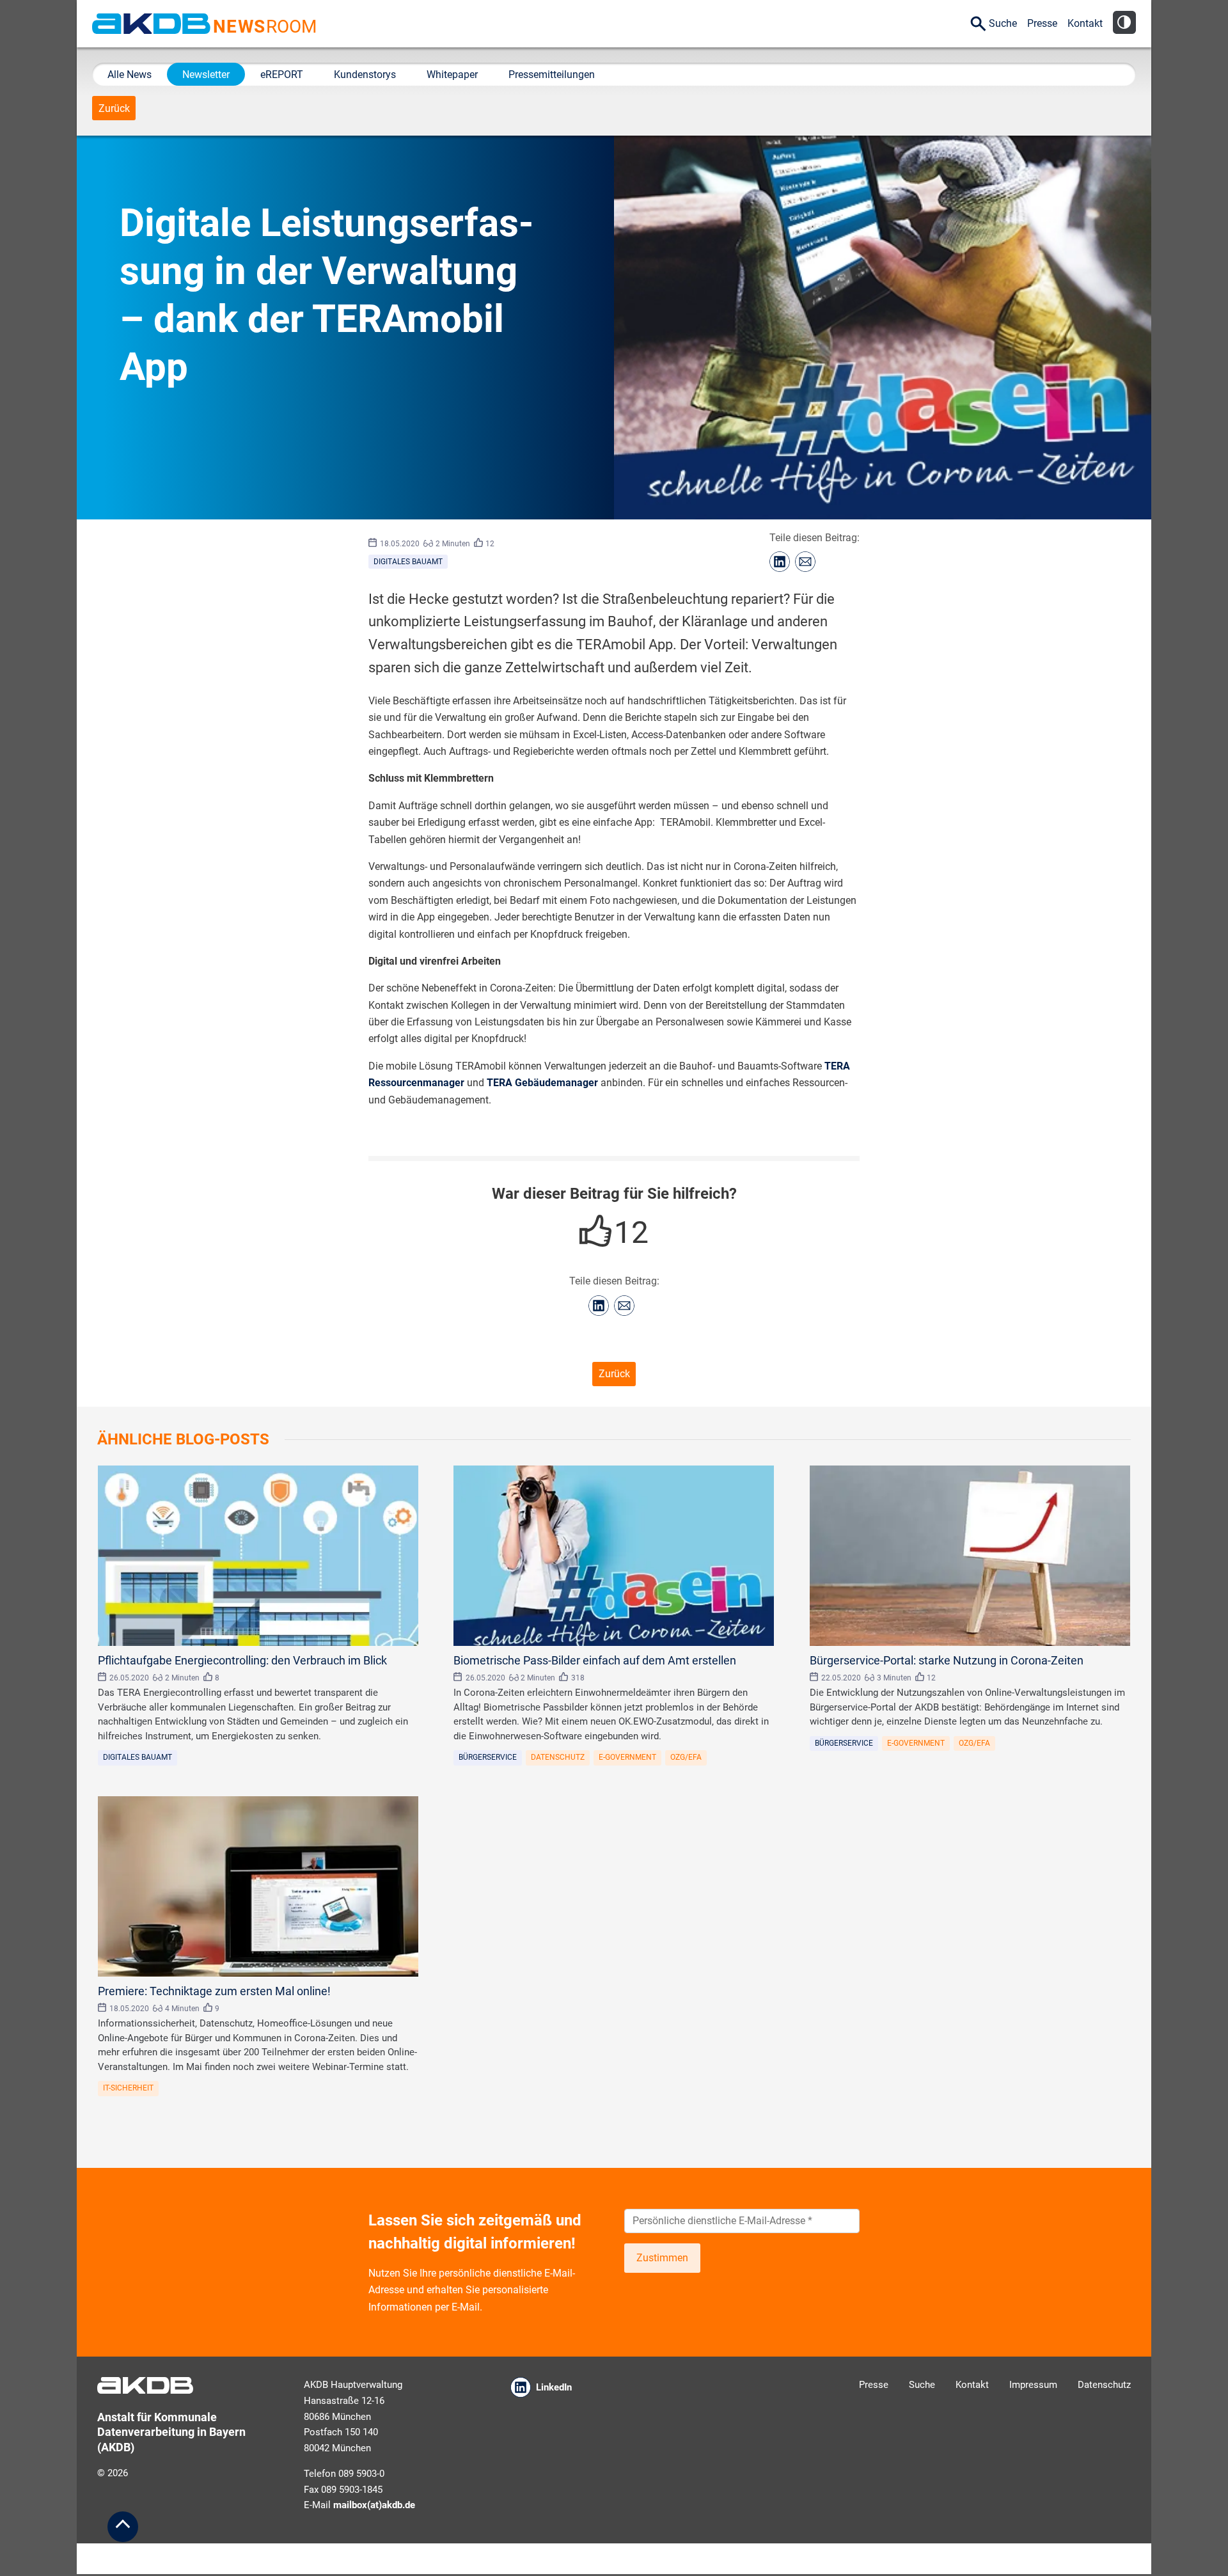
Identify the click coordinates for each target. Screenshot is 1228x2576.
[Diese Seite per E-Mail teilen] (805, 562)
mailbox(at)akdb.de (374, 2505)
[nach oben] (123, 2527)
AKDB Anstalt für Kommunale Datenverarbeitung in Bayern (151, 24)
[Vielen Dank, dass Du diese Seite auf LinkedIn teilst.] (780, 562)
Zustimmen (662, 2258)
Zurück (114, 108)
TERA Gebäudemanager (542, 1083)
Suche (1003, 23)
